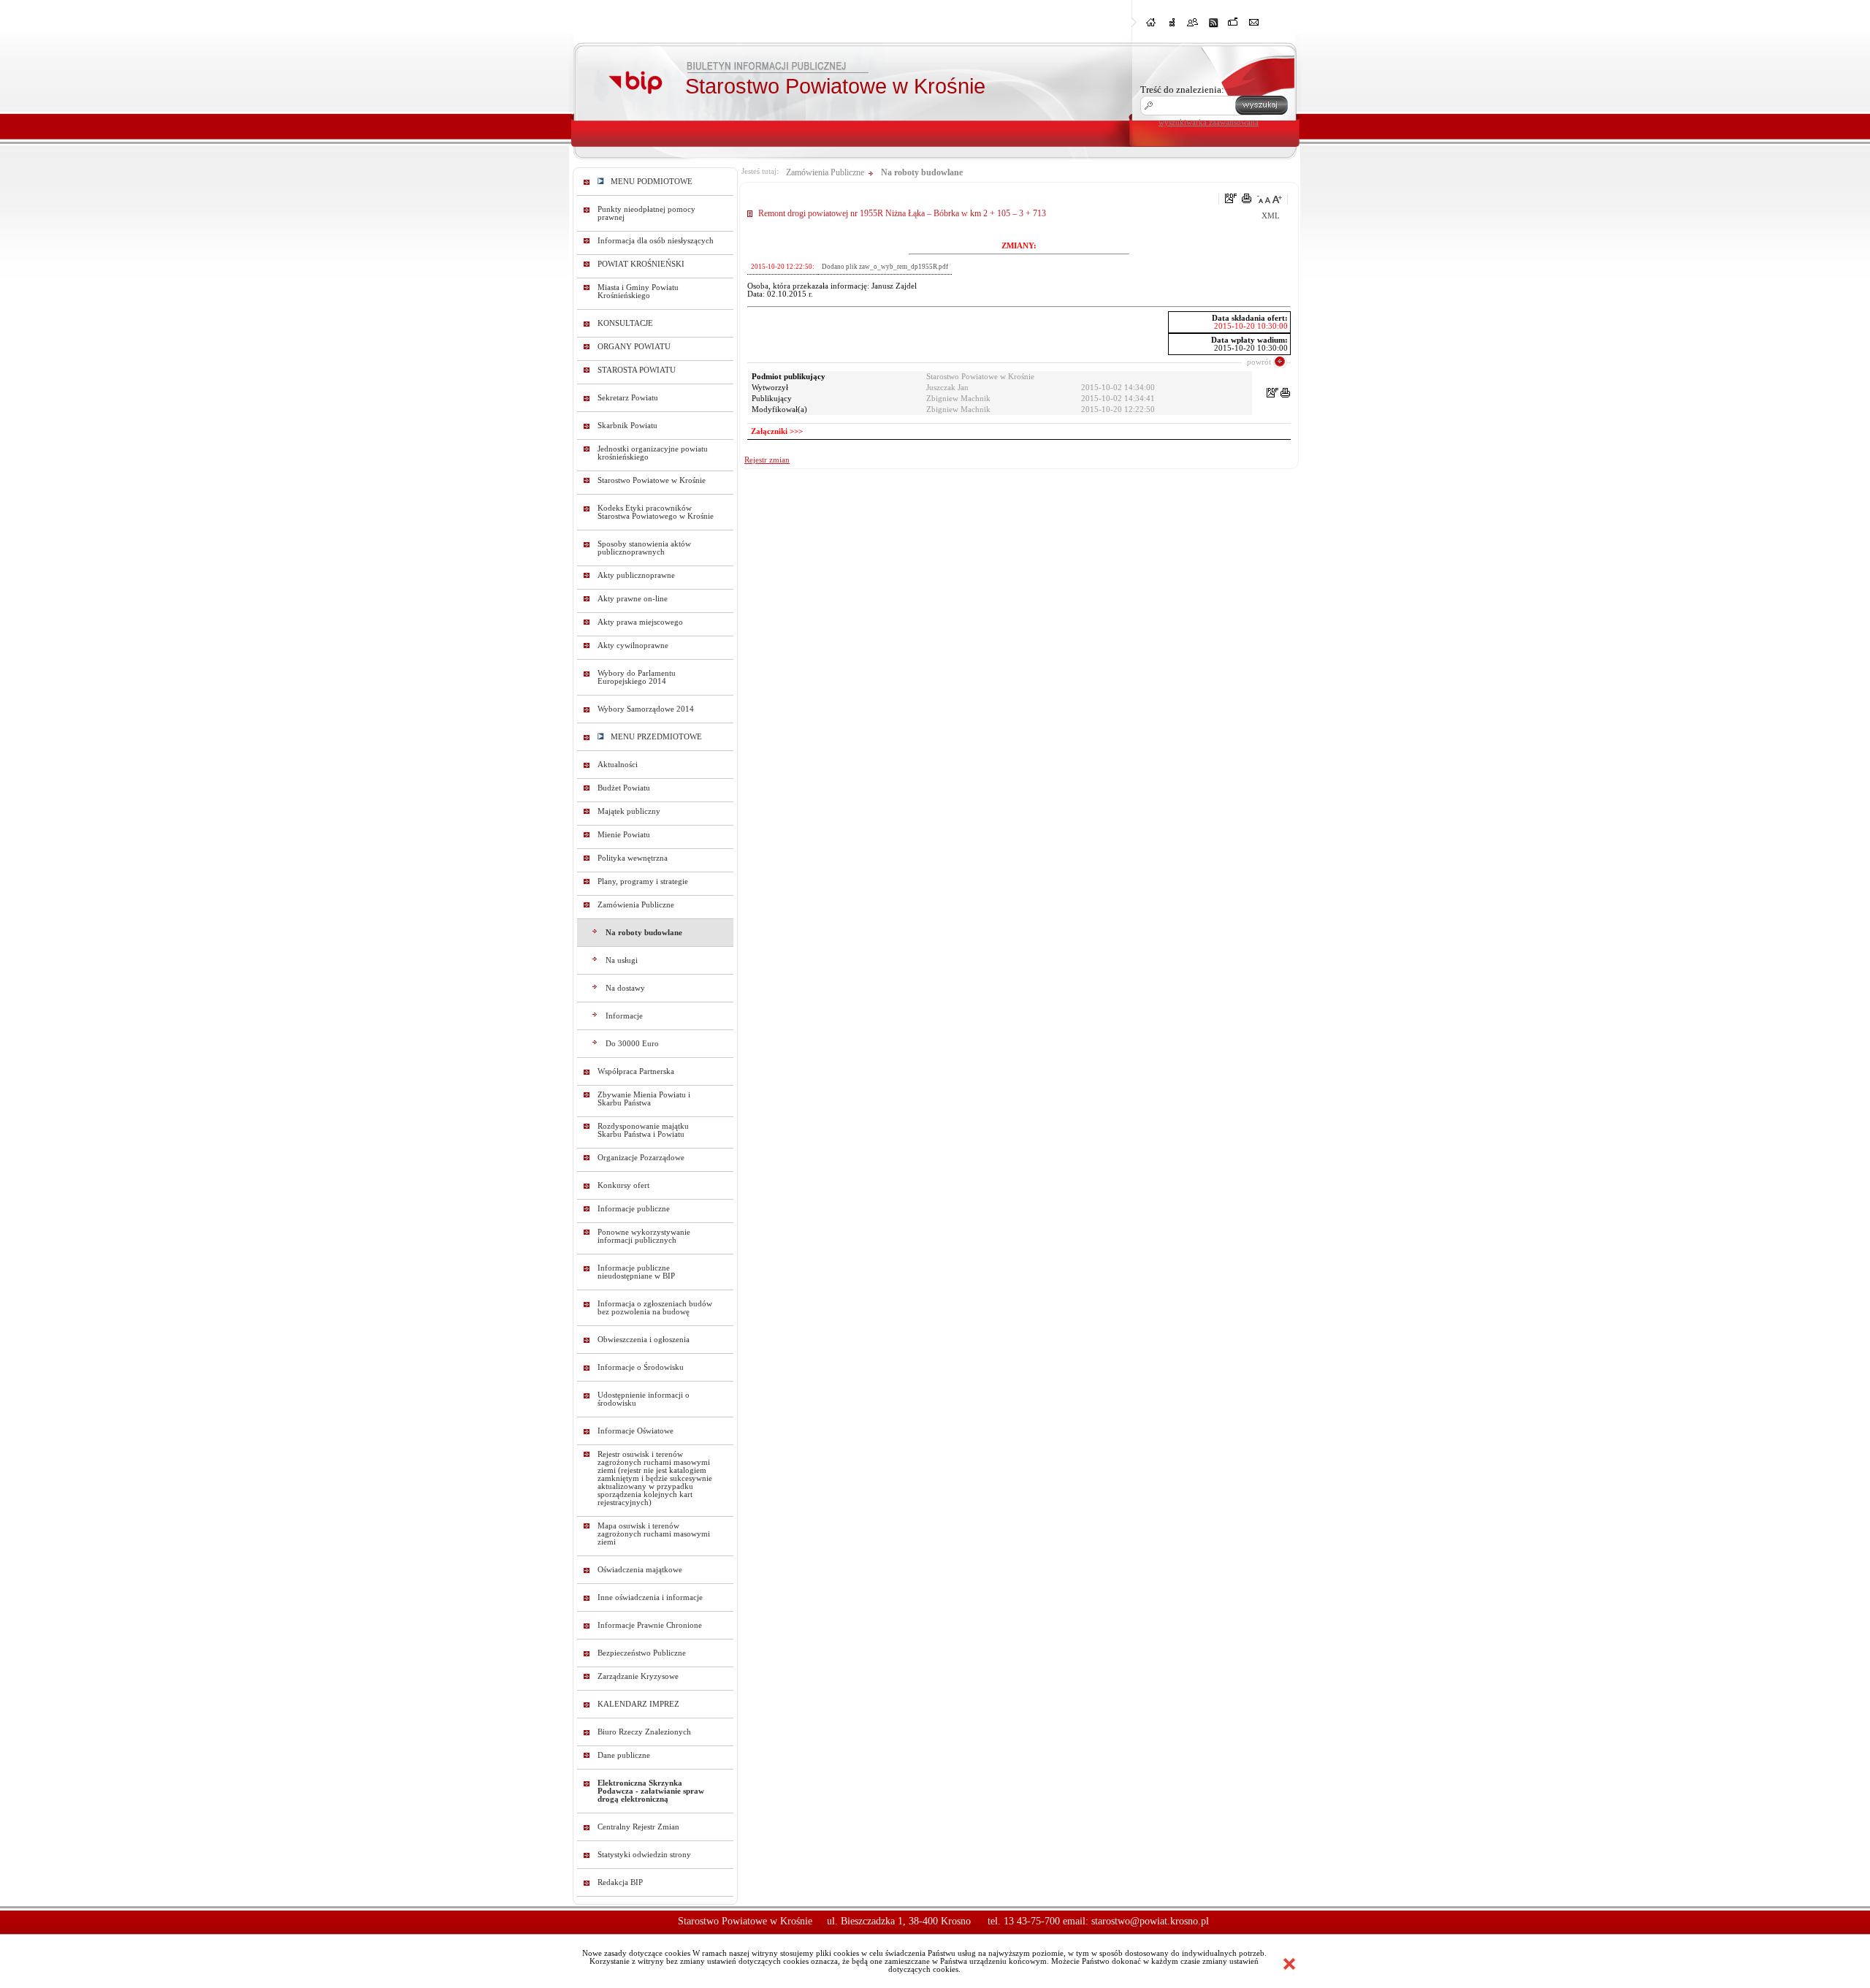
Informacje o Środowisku (641, 1367)
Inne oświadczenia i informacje (650, 1597)
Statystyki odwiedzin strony (644, 1855)
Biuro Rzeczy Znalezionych (644, 1732)
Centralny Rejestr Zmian (638, 1827)
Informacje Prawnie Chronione (650, 1625)
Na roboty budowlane (644, 933)
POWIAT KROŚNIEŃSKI (641, 264)
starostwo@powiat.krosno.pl (1150, 1921)
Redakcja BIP (620, 1882)
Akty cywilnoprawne (633, 645)
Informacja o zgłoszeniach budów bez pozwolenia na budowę (655, 1308)
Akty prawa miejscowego (640, 622)
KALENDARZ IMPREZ (638, 1704)
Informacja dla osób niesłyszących (656, 241)
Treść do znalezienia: (1182, 90)
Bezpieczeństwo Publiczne (642, 1653)
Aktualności (618, 765)
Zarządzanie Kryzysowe (638, 1676)
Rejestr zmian (767, 460)
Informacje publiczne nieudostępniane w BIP (636, 1272)
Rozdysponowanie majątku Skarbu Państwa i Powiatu (643, 1130)
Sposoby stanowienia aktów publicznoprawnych (644, 548)
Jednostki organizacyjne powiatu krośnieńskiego (653, 453)
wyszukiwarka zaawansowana (1209, 122)
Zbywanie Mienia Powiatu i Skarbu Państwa (644, 1099)
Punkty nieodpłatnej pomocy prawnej (646, 213)
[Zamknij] (1289, 1964)
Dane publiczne (624, 1755)
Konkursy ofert (623, 1185)
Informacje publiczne (634, 1209)
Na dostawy (625, 988)
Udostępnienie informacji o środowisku (644, 1399)
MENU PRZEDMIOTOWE (653, 737)
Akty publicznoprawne (636, 575)
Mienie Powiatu (624, 835)
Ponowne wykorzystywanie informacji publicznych (644, 1236)
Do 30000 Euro (632, 1044)
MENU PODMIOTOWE (648, 182)
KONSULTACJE (625, 323)
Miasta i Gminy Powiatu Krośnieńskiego (638, 292)
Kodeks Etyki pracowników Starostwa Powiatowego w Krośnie (656, 512)
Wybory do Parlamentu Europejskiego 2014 (637, 677)
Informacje (624, 1016)
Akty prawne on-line (633, 599)
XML (1271, 216)
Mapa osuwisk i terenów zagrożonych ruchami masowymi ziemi (654, 1534)
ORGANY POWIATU (634, 347)
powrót (1259, 362)
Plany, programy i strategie (643, 881)
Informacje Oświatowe (636, 1431)
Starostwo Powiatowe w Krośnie (652, 480)
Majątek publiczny (629, 811)
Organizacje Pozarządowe (641, 1158)
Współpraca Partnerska (636, 1071)
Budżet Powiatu (624, 788)
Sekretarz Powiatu (628, 398)
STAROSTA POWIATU (637, 370)
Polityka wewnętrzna (633, 858)
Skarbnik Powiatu (627, 426)
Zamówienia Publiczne (636, 905)
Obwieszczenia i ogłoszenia (644, 1340)
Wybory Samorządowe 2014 (646, 709)
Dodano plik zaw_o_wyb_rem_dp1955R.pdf (885, 267)
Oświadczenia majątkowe (640, 1570)
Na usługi (622, 960)
